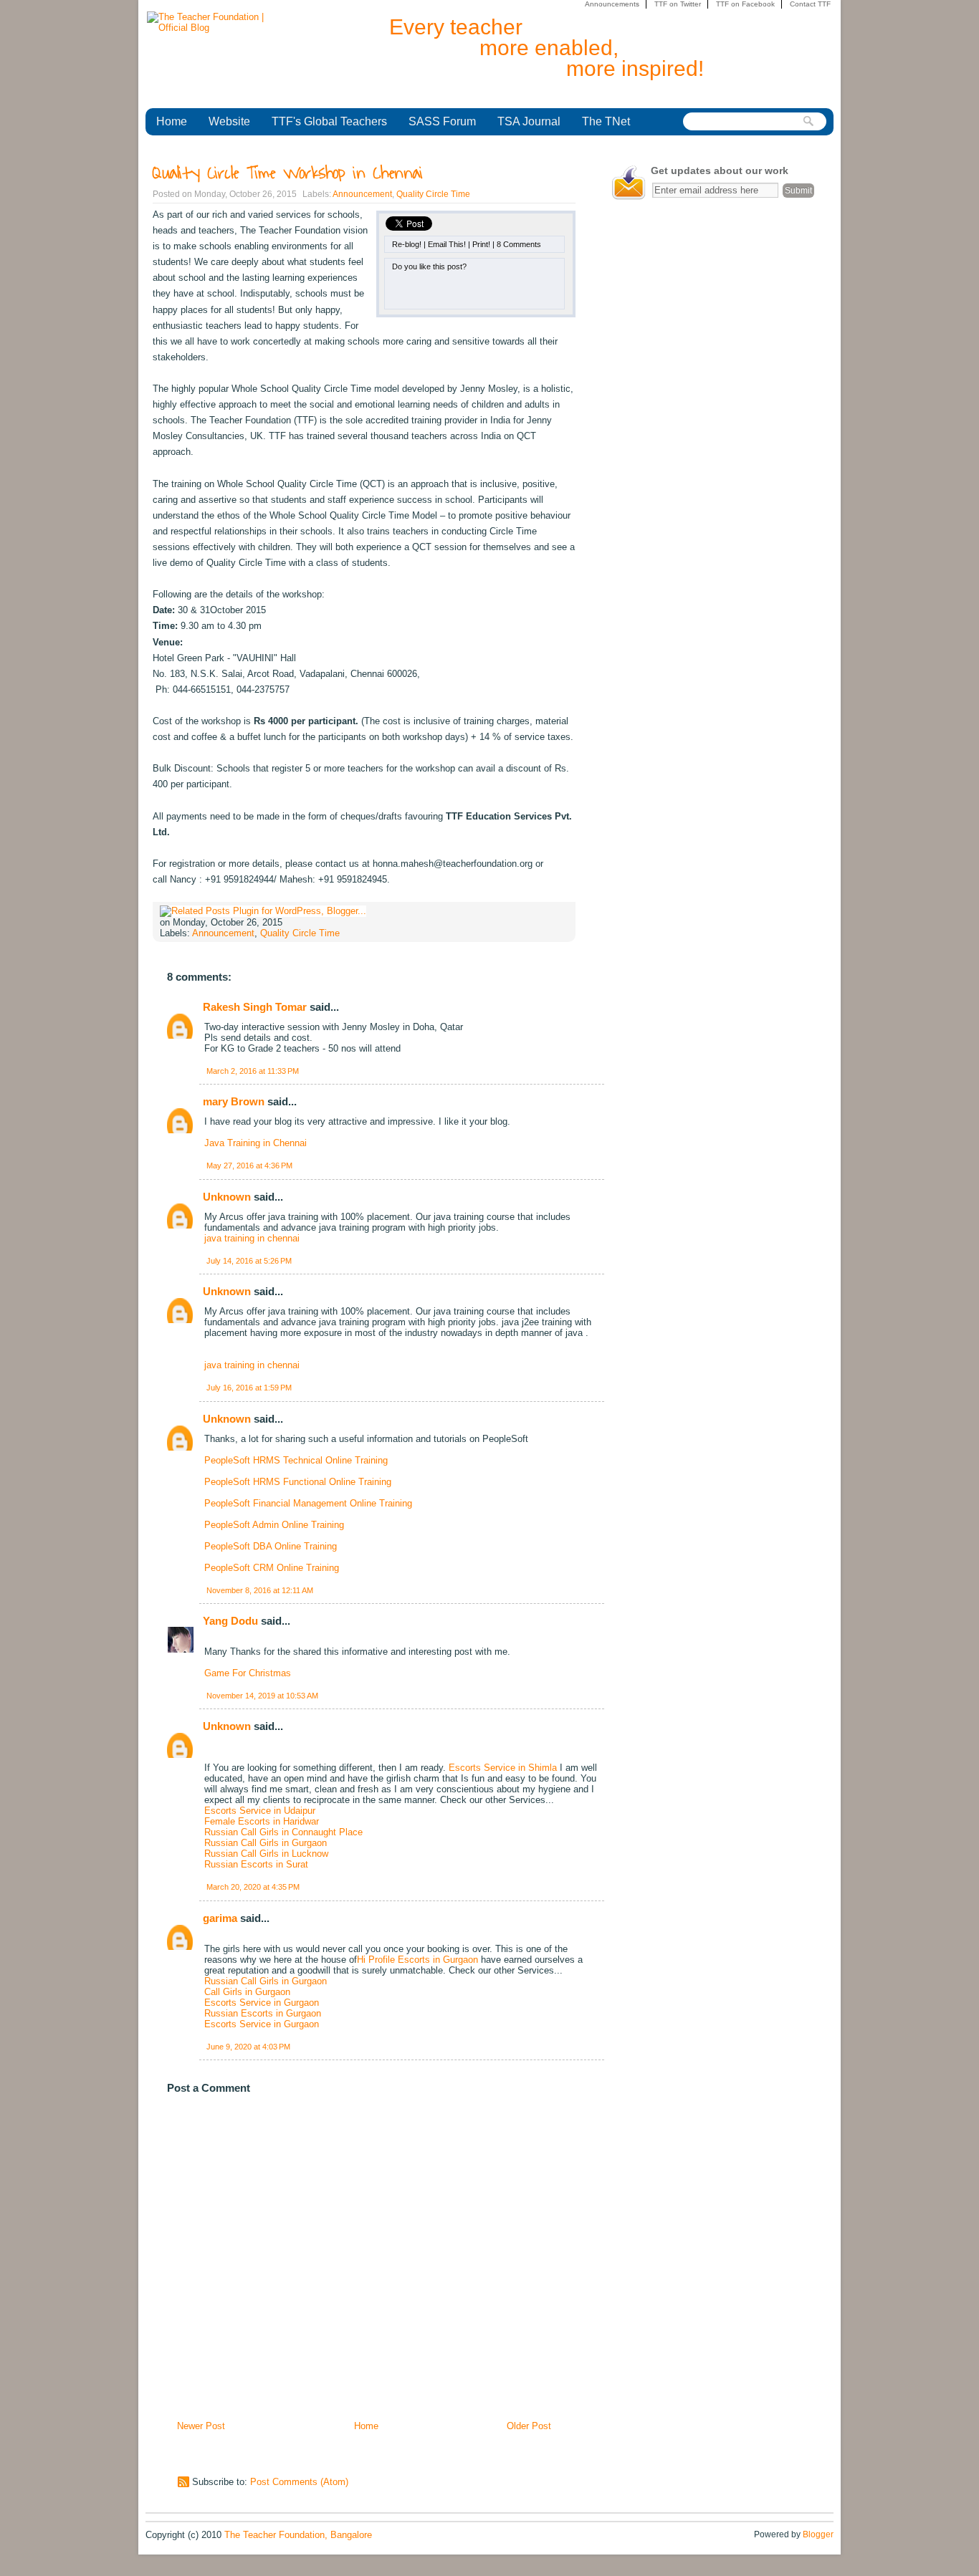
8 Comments (519, 244)
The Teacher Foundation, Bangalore (298, 2535)
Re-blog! (407, 244)
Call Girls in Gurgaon (247, 1992)
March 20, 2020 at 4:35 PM (253, 1887)
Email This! (447, 244)
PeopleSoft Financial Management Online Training (308, 1503)
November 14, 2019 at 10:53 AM (262, 1696)
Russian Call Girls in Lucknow (266, 1854)
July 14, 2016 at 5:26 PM (249, 1261)
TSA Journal (529, 121)
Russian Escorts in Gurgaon (263, 2013)
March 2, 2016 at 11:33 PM (253, 1071)
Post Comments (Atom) (299, 2482)
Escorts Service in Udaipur (260, 1811)
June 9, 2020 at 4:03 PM (248, 2047)
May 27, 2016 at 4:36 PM (249, 1166)
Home (172, 121)
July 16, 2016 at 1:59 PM (249, 1388)
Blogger (818, 2534)
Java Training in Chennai (256, 1143)
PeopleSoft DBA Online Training (271, 1546)
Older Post (529, 2426)
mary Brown (234, 1101)
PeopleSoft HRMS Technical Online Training (296, 1460)
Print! (481, 244)
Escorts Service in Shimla (503, 1768)
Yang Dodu (230, 1621)
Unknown (227, 1197)
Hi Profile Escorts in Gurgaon (417, 1960)
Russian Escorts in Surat (256, 1864)
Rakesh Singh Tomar (255, 1007)
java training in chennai (252, 1238)
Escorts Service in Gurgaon (262, 2003)
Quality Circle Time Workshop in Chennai (288, 173)
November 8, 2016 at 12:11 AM (260, 1590)
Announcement (362, 194)
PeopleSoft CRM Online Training (272, 1568)
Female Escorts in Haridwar (262, 1821)
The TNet (606, 121)
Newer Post (201, 2426)
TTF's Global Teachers (329, 121)
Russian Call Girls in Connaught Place (283, 1832)
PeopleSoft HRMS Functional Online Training (298, 1482)
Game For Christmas (248, 1673)
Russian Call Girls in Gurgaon (266, 1843)
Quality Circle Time (433, 194)
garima (220, 1918)
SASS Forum (442, 121)
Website (229, 121)
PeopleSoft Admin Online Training (274, 1525)
